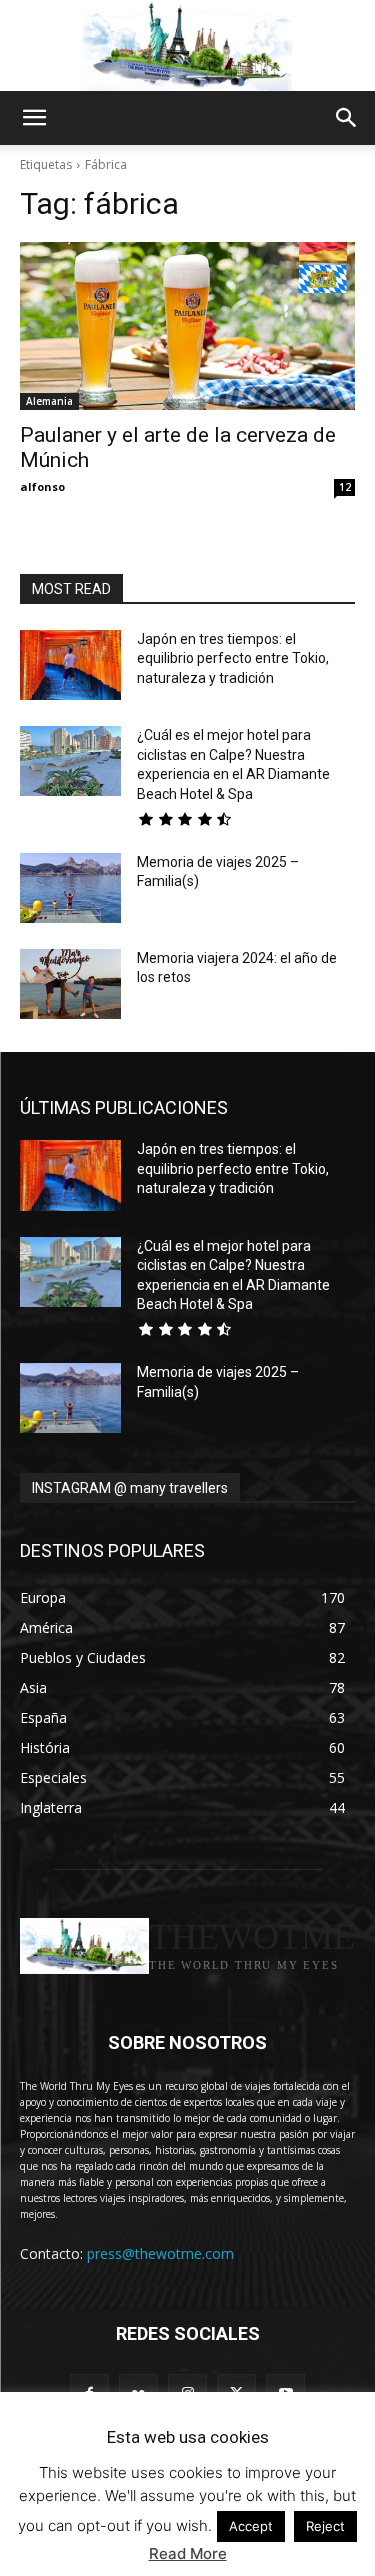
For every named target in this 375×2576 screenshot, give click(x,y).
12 (345, 487)
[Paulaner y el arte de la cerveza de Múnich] (187, 326)
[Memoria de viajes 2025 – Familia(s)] (70, 888)
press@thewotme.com (160, 2253)
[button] (34, 118)
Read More (188, 2553)
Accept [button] (251, 2526)
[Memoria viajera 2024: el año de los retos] (70, 984)
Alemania (49, 401)
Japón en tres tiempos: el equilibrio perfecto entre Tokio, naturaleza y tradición (233, 658)
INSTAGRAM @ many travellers (130, 1488)
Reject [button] (325, 2526)
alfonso (42, 486)
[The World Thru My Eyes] (187, 46)
